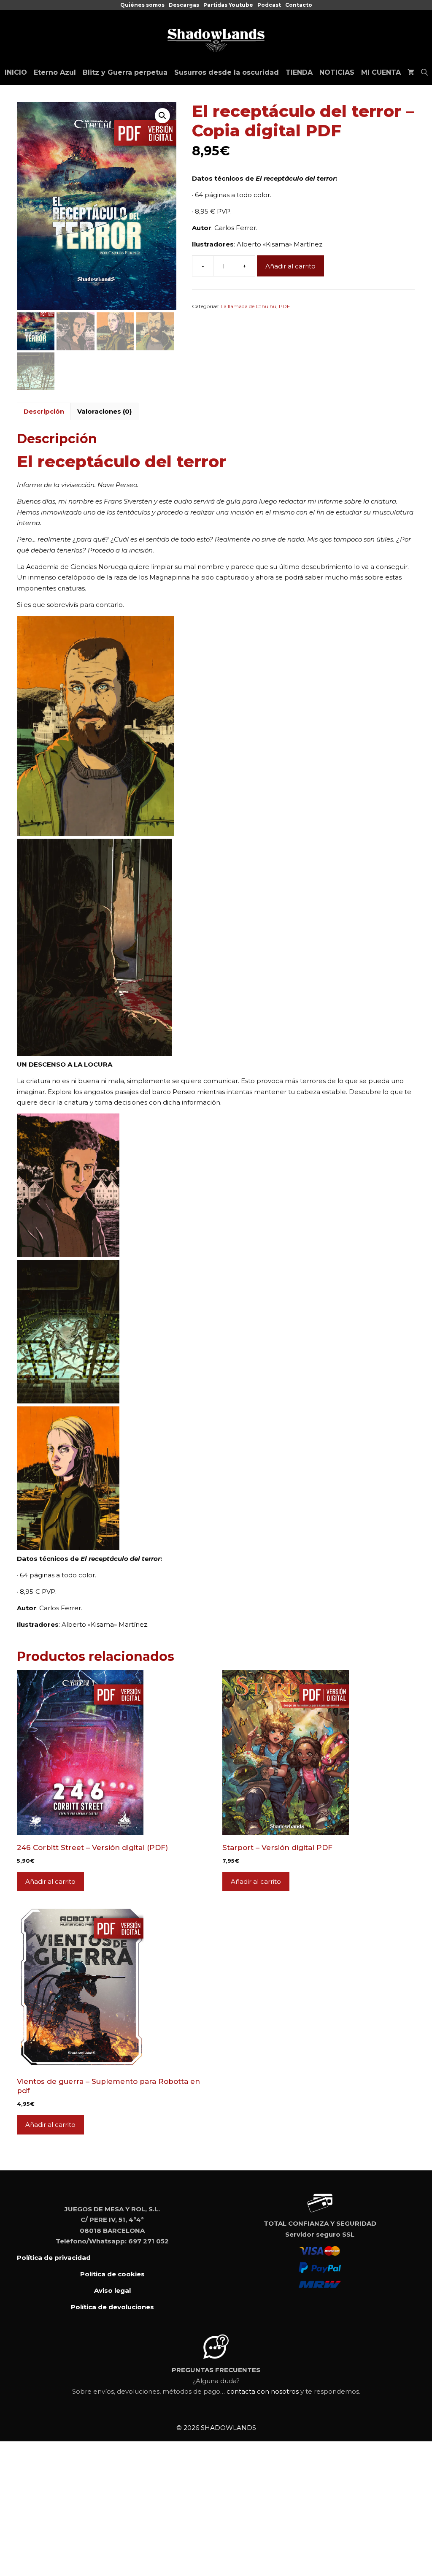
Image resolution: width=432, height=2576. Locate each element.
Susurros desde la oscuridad (227, 72)
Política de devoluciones (112, 2307)
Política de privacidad (54, 2258)
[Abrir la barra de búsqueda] (424, 73)
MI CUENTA (381, 72)
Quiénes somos (142, 5)
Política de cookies (112, 2274)
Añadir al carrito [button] (50, 1881)
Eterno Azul (55, 72)
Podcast (269, 5)
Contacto (299, 5)
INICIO (16, 72)
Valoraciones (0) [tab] (104, 411)
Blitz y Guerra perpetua (125, 72)
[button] (162, 116)
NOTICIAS (337, 72)
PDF (284, 306)
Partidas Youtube (228, 5)
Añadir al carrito (290, 266)
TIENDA (299, 72)
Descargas (184, 5)
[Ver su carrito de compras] (411, 73)
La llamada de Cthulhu (248, 306)
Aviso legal (112, 2290)
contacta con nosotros (263, 2391)
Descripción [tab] (44, 411)
